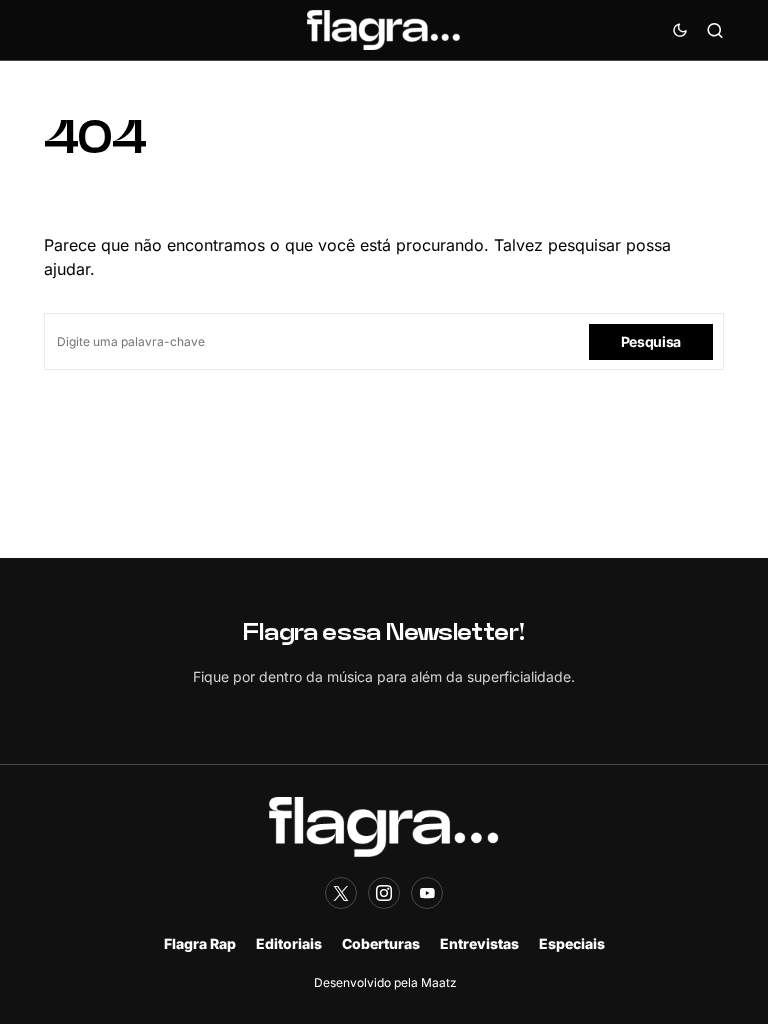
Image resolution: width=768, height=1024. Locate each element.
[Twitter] (341, 893)
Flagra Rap (200, 943)
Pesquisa (651, 341)
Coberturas (381, 943)
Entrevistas (479, 943)
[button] (680, 30)
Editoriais (289, 943)
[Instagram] (384, 893)
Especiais (572, 943)
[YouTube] (427, 893)
